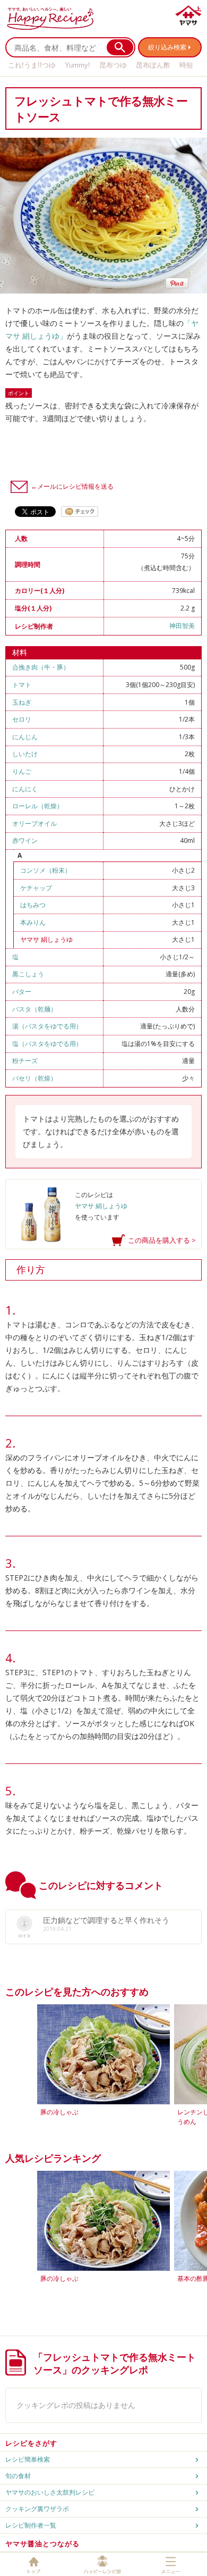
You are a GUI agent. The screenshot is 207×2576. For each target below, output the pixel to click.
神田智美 (182, 626)
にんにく (25, 789)
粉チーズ (25, 1061)
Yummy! (77, 65)
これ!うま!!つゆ (32, 65)
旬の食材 (18, 2476)
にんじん (25, 737)
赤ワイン (25, 840)
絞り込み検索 (167, 47)
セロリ (22, 719)
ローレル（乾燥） (38, 806)
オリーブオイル (34, 823)
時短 (186, 65)
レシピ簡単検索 (28, 2459)
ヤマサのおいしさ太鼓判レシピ (50, 2492)
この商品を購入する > (162, 1240)
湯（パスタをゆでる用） (47, 1026)
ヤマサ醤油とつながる (42, 2544)
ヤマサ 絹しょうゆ (46, 939)
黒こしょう (28, 974)
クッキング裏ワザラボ (37, 2509)
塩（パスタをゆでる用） (47, 1044)
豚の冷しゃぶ (59, 2112)
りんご (22, 771)
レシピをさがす (31, 2443)
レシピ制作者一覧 (31, 2525)
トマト (22, 685)
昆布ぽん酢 (153, 65)
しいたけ (25, 754)
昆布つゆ (113, 65)
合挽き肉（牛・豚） (41, 667)
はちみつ (33, 905)
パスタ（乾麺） (34, 1009)
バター (22, 992)
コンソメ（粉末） (46, 870)
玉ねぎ (22, 702)
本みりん (33, 922)
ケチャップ (36, 888)
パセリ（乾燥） (34, 1078)
